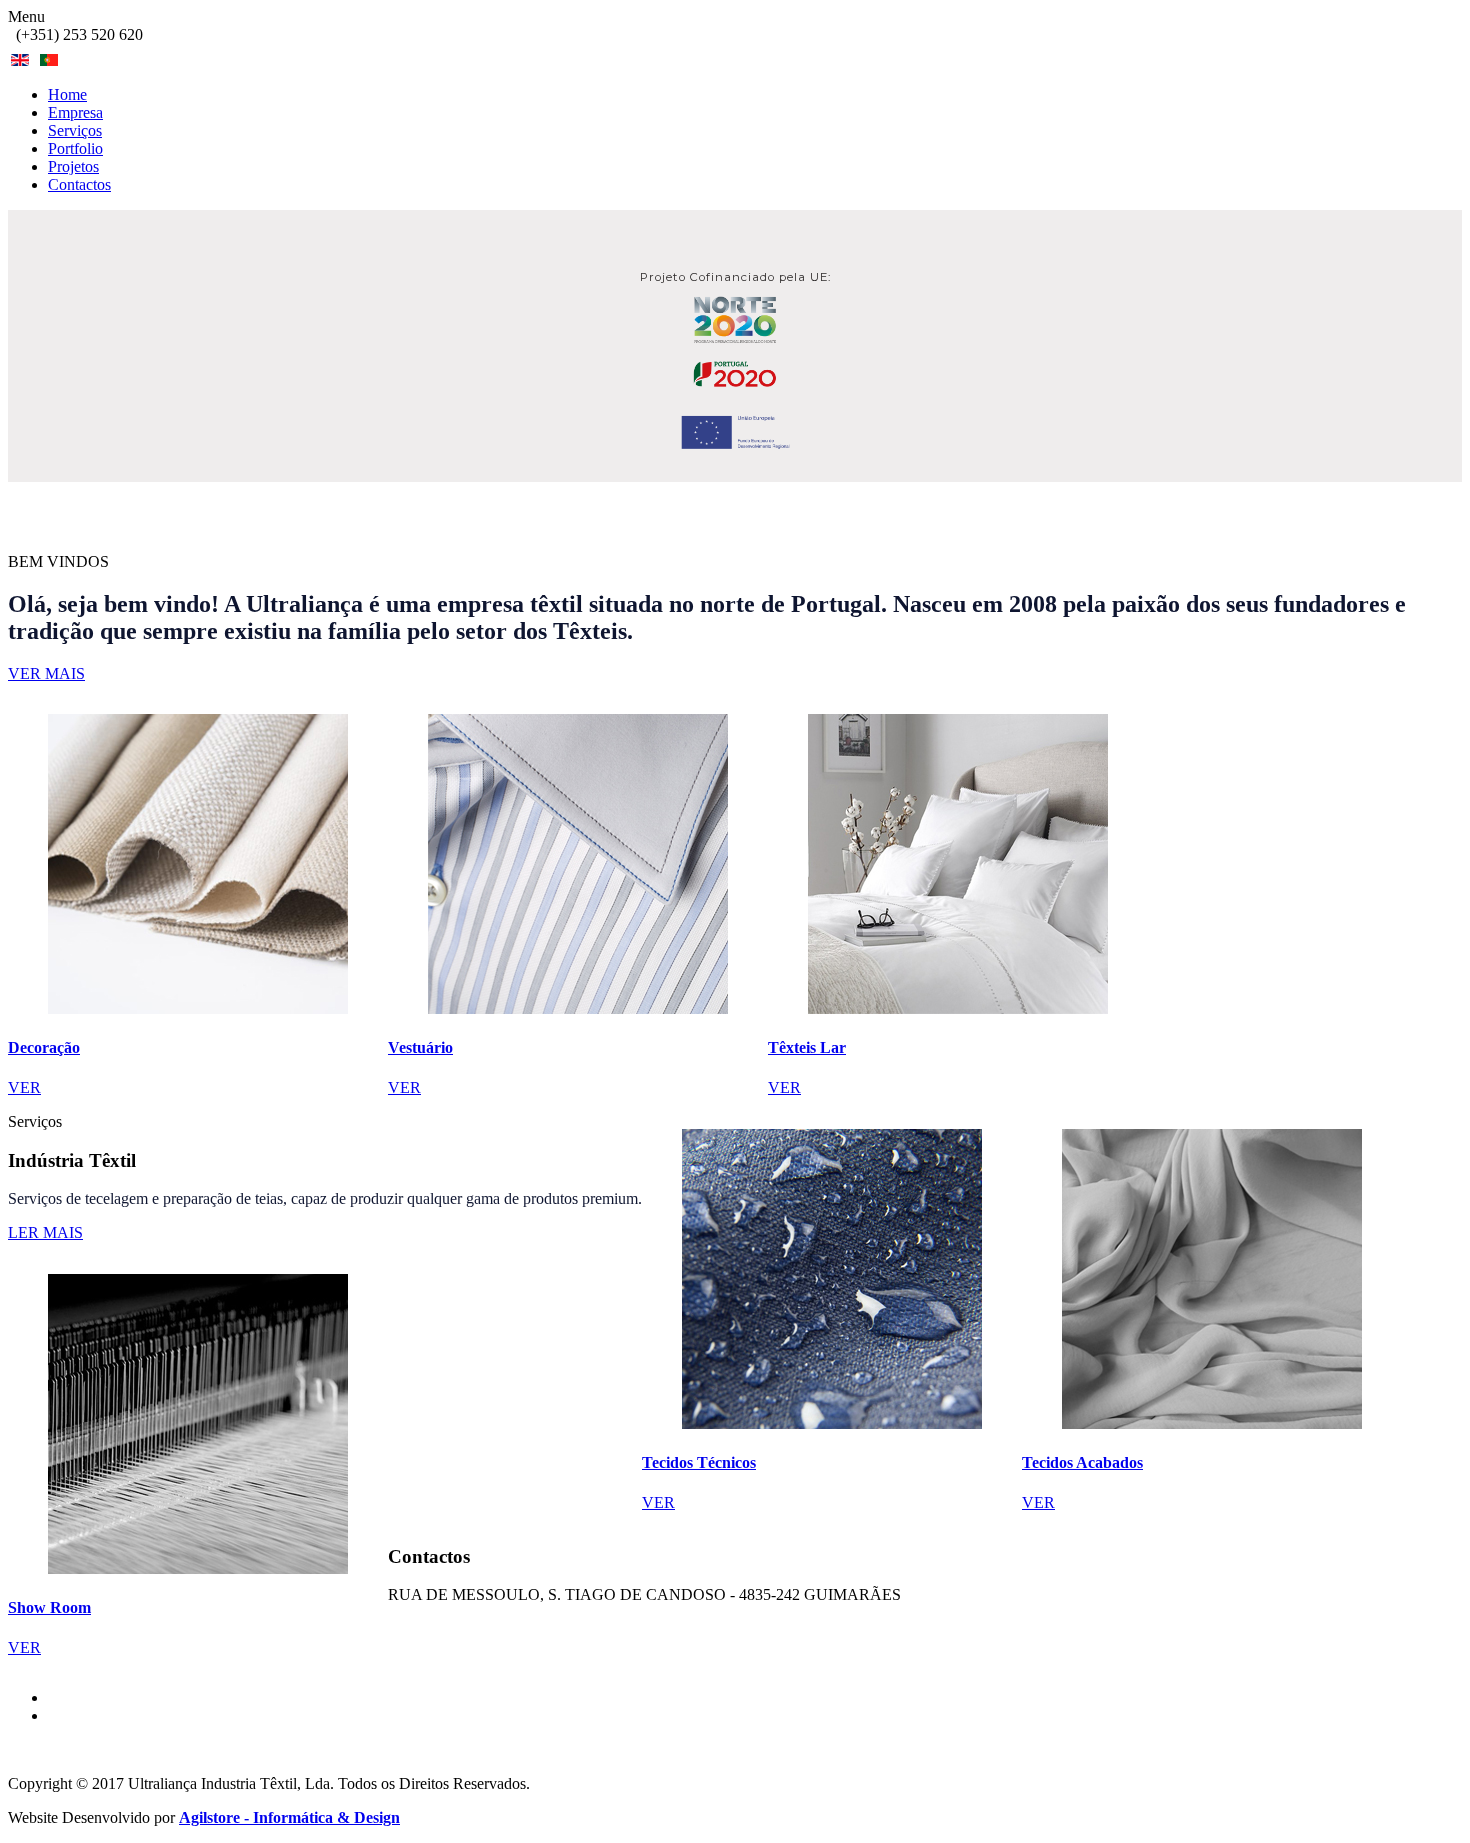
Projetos (73, 166)
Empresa (75, 112)
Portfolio (75, 148)
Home (67, 94)
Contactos (79, 184)
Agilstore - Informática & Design (289, 1817)
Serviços (75, 130)
